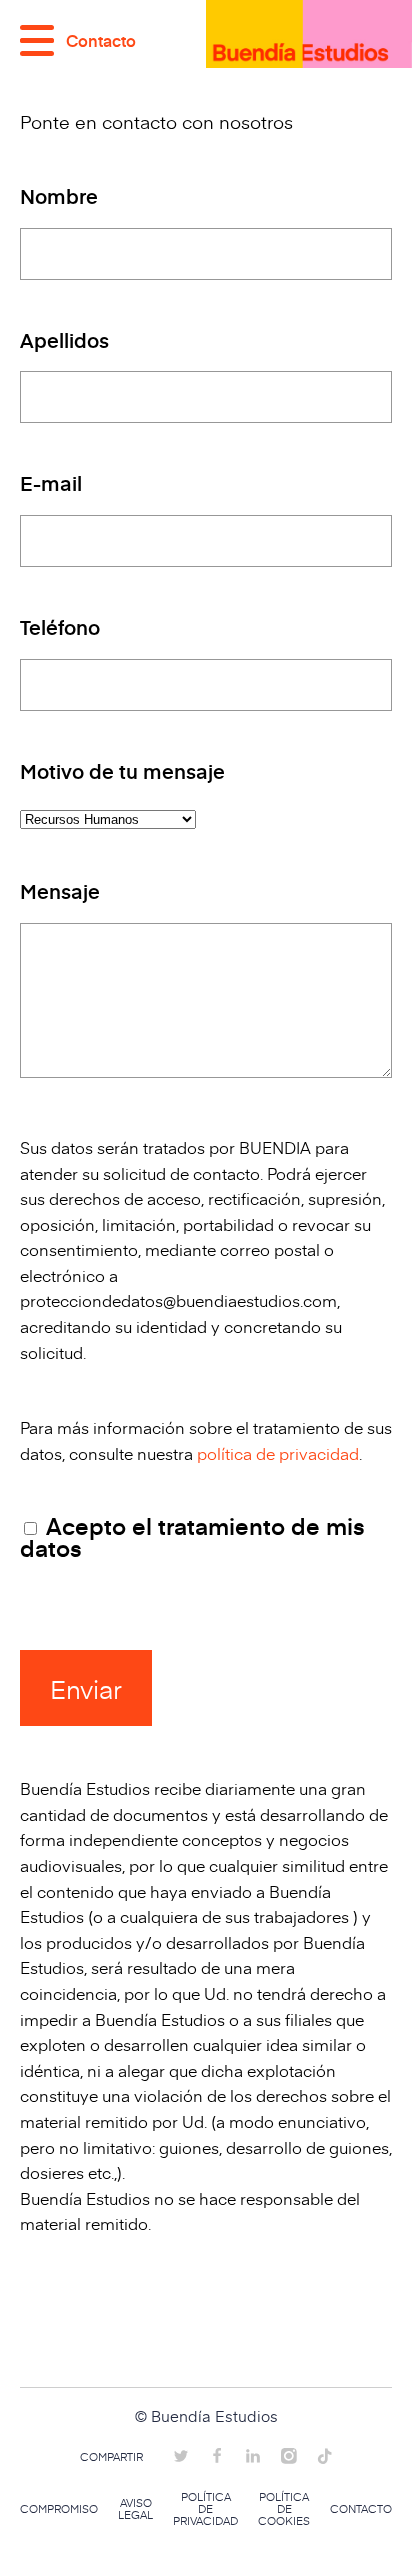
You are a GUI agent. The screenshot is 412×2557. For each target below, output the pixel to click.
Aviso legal (135, 2509)
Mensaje (60, 893)
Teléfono (60, 629)
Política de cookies (284, 2509)
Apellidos (64, 342)
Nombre (59, 198)
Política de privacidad (205, 2509)
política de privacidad (278, 1453)
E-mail (51, 485)
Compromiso (59, 2509)
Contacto (361, 2509)
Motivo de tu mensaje (122, 773)
